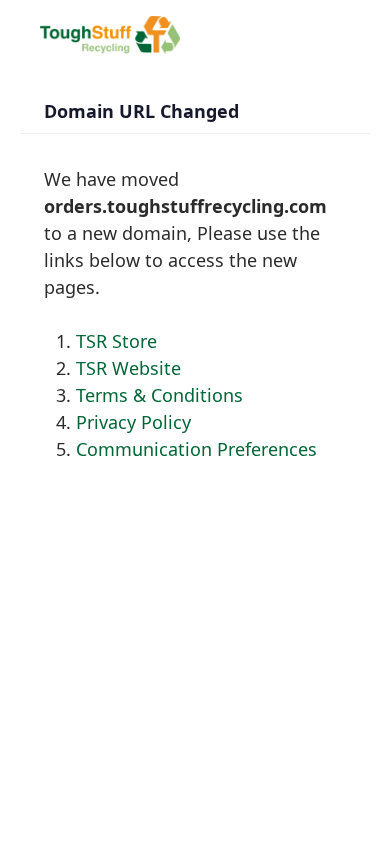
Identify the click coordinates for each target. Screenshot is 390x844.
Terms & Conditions (159, 395)
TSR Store (116, 341)
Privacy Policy (133, 422)
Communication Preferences (196, 449)
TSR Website (128, 368)
